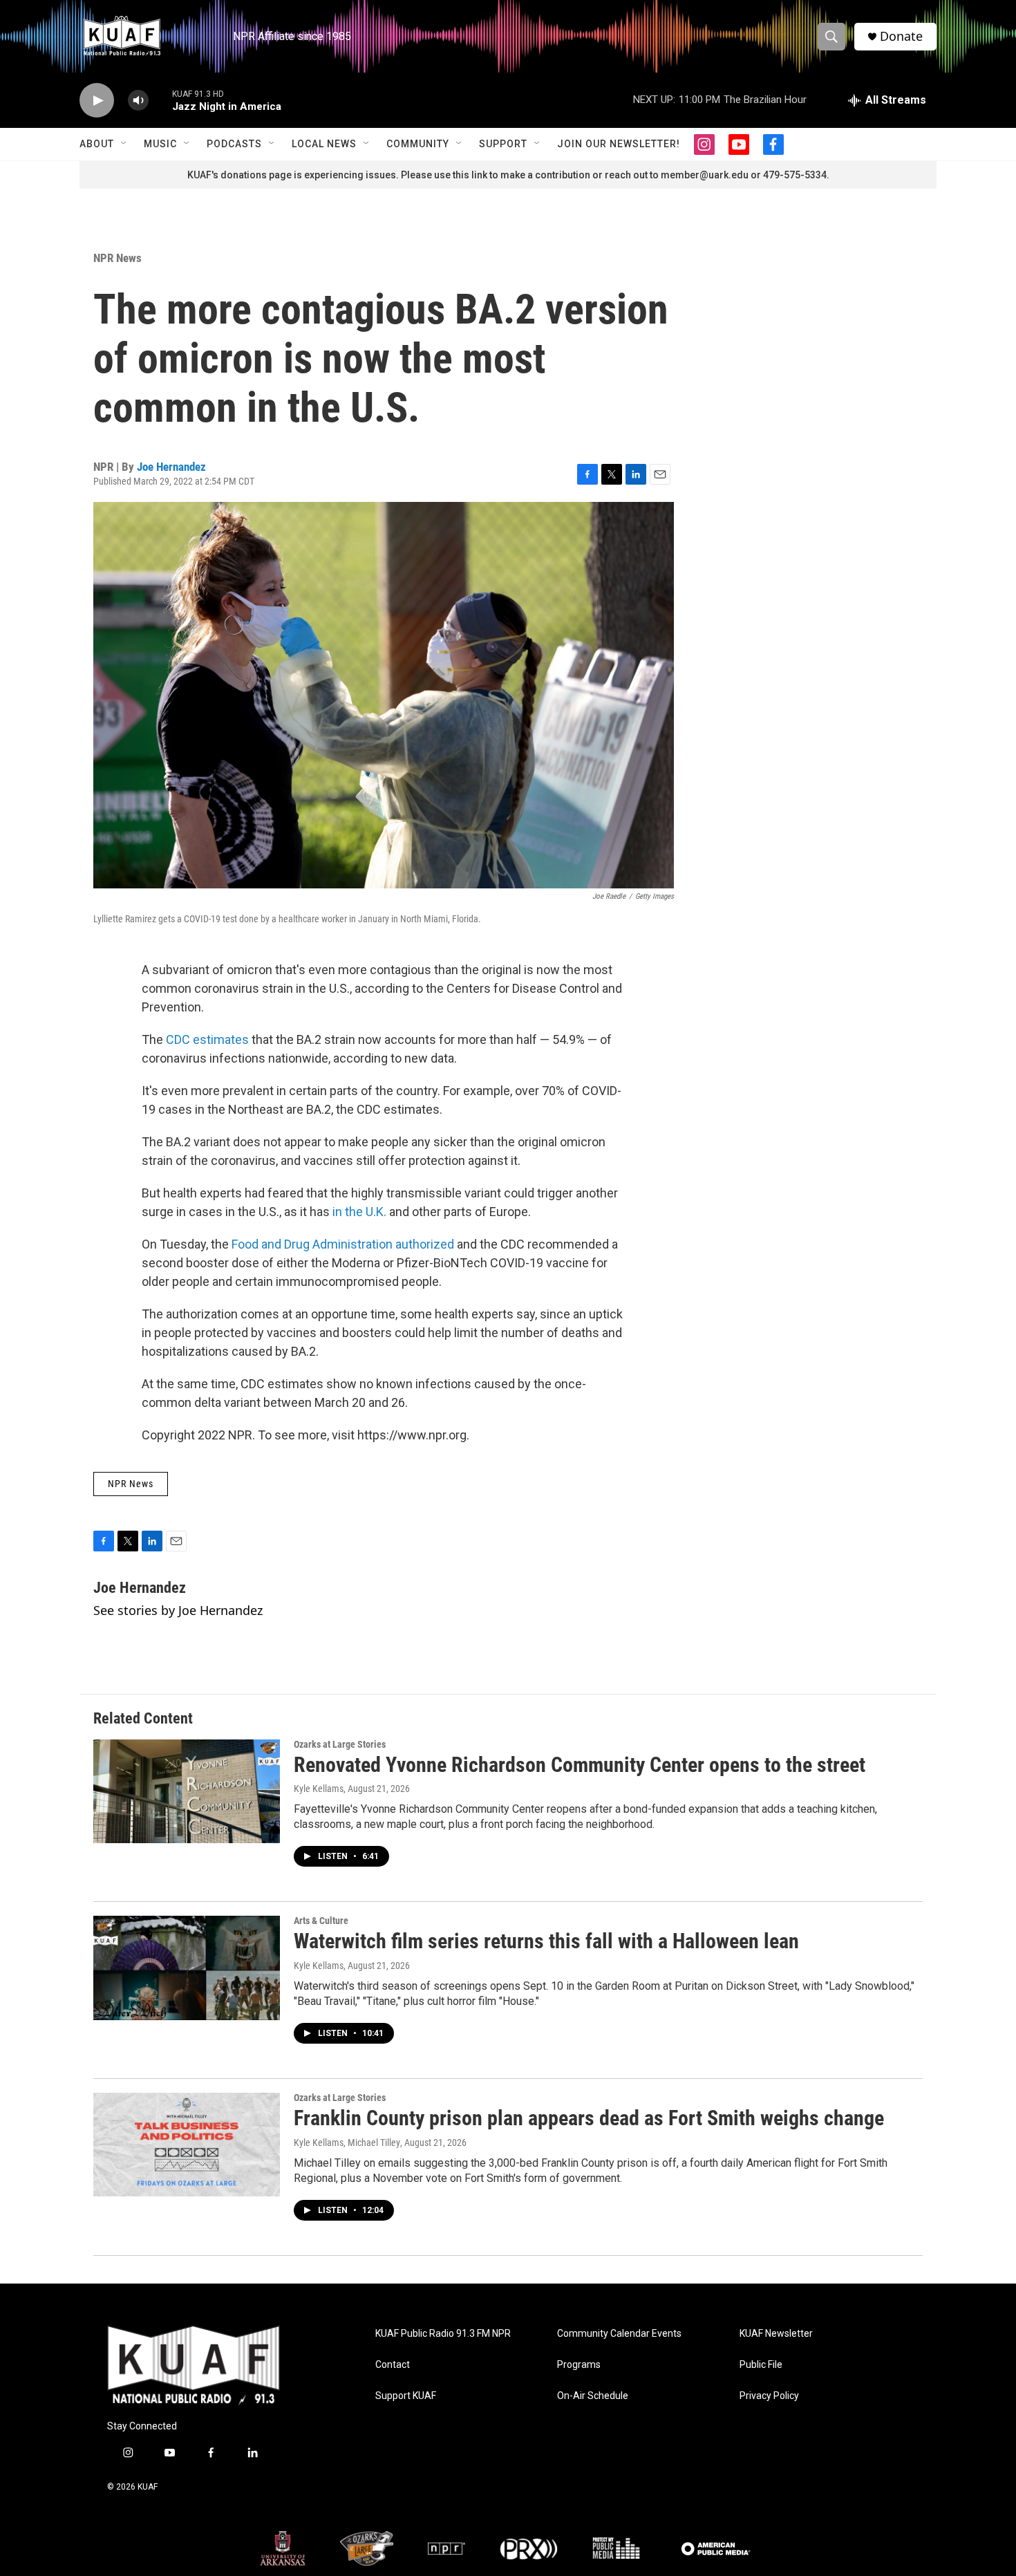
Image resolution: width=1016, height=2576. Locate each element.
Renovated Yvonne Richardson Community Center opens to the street (580, 1765)
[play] (97, 101)
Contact (393, 2365)
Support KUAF (406, 2396)
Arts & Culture (321, 1921)
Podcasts (234, 144)
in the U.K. (359, 1212)
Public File (761, 2365)
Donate (901, 36)
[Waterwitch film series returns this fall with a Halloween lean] (187, 1968)
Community (418, 144)
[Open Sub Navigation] (124, 144)
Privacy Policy (769, 2396)
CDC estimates (207, 1039)
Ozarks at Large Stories (340, 1744)
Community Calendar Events (619, 2334)
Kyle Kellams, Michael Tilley (347, 2143)
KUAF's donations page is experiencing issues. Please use (320, 175)
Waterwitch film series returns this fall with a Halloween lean (546, 1941)
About (97, 144)
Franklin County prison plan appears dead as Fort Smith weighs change (589, 2118)
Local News (324, 144)
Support (503, 144)
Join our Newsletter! (619, 144)
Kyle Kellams (319, 1789)
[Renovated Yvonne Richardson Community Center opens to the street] (187, 1791)
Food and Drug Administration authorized (343, 1244)
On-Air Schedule (593, 2396)
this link (470, 175)
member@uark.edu (705, 175)
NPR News (117, 258)
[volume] (138, 101)
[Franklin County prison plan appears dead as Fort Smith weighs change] (187, 2145)
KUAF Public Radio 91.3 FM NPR (443, 2334)
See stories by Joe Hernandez (178, 1610)
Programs (579, 2365)
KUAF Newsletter (776, 2334)
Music (160, 144)
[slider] (160, 100)
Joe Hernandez (171, 467)
